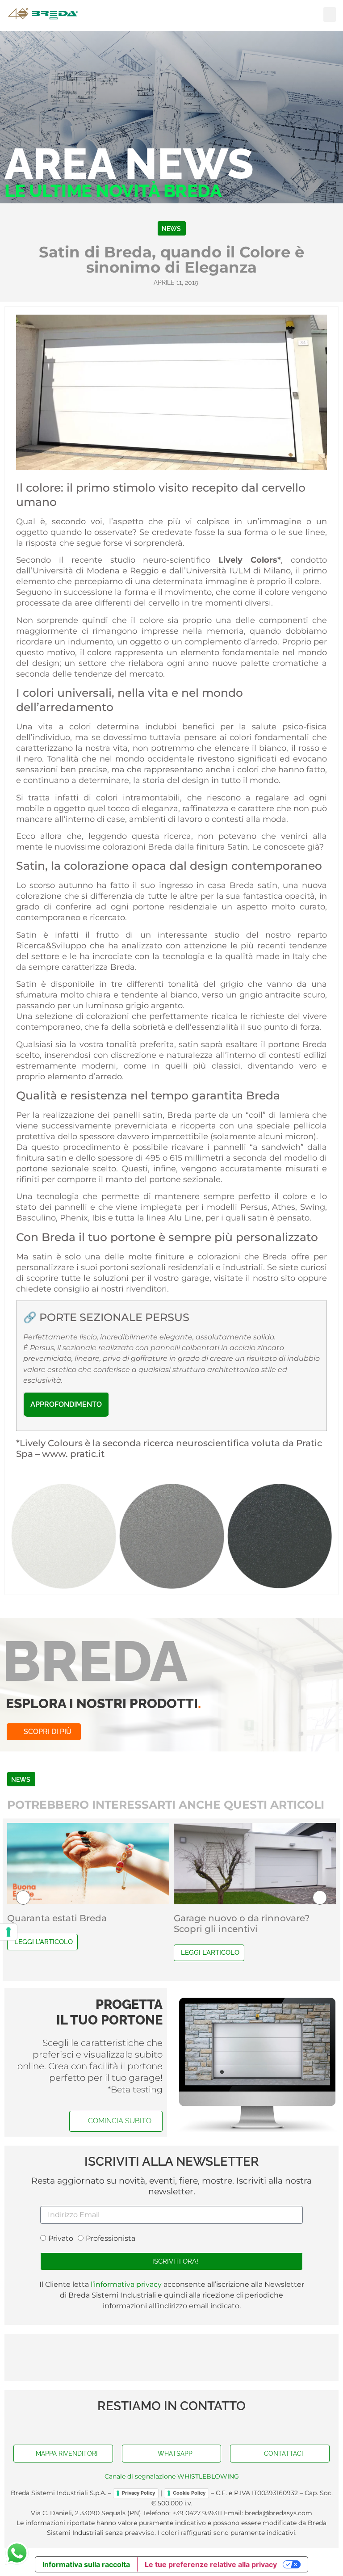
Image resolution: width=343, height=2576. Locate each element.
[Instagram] (189, 2427)
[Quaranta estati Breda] (88, 1864)
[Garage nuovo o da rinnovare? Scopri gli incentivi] (255, 1864)
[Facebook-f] (154, 2427)
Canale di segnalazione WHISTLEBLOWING (172, 2476)
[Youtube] (171, 2427)
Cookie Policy (189, 2493)
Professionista (111, 2239)
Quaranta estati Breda (57, 1918)
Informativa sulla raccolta (86, 2564)
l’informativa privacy (125, 2284)
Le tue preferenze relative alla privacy (211, 2564)
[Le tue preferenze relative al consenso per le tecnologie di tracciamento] (8, 1932)
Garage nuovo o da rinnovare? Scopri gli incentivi (242, 1924)
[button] (330, 15)
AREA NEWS (129, 164)
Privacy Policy (138, 2493)
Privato (61, 2239)
